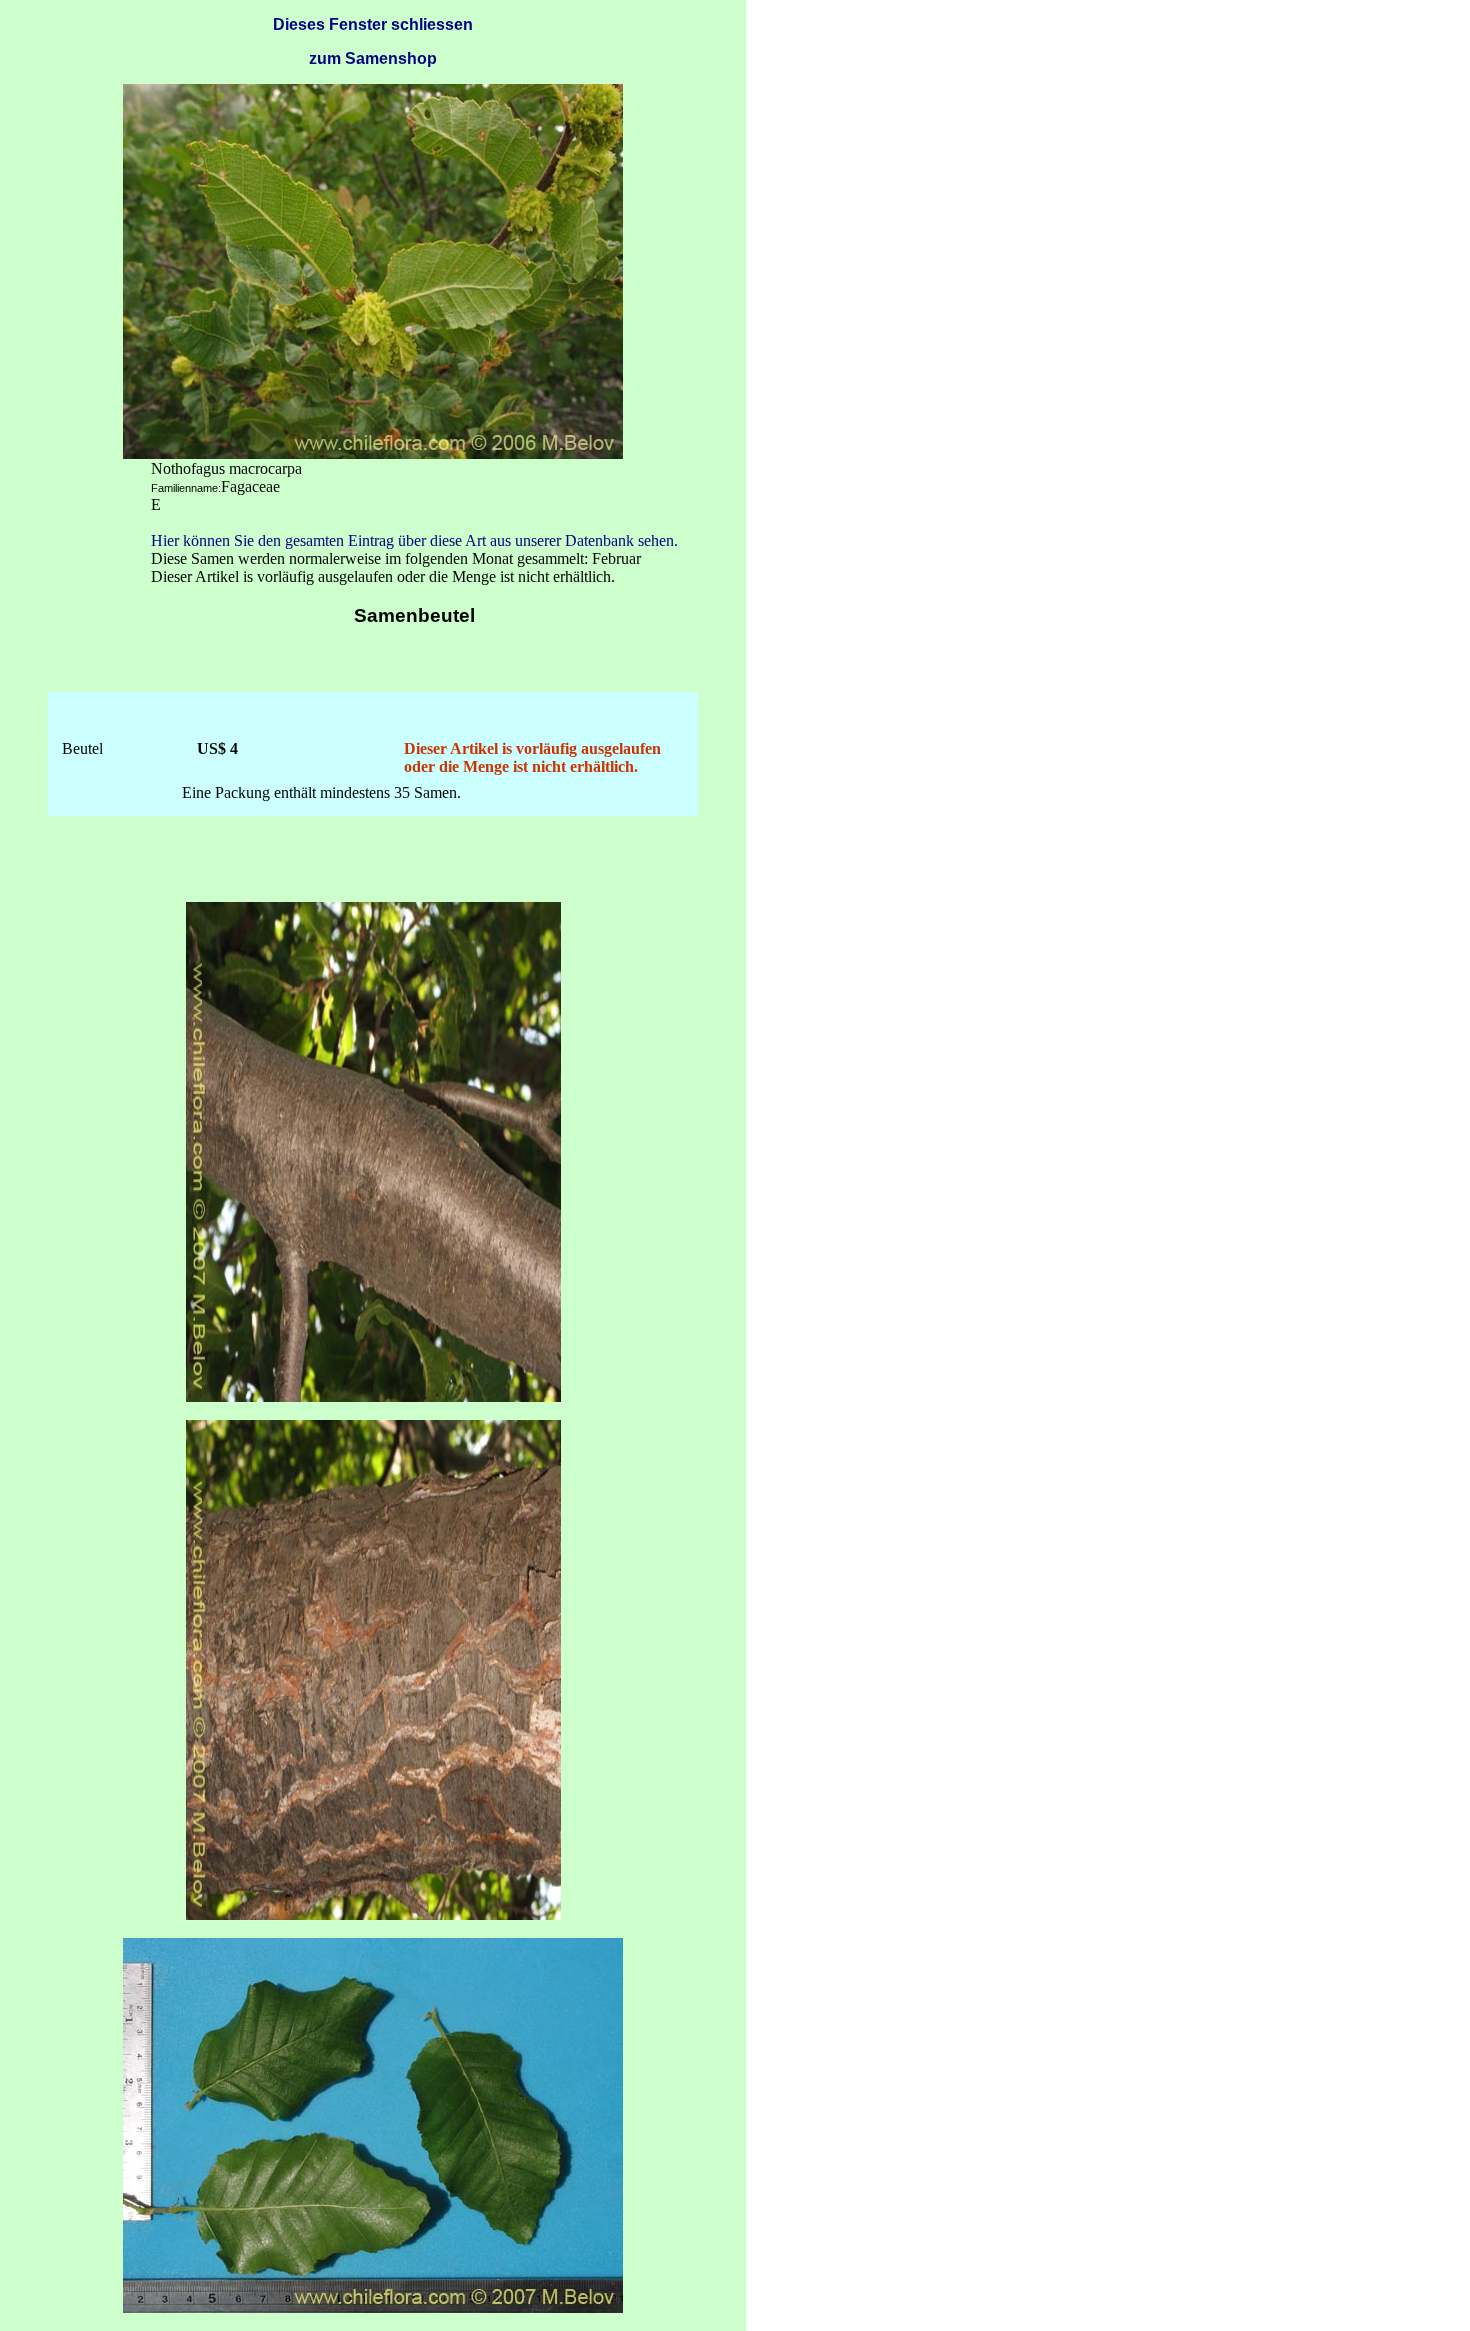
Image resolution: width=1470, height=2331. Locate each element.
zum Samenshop (373, 58)
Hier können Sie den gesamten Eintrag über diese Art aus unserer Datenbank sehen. (414, 540)
